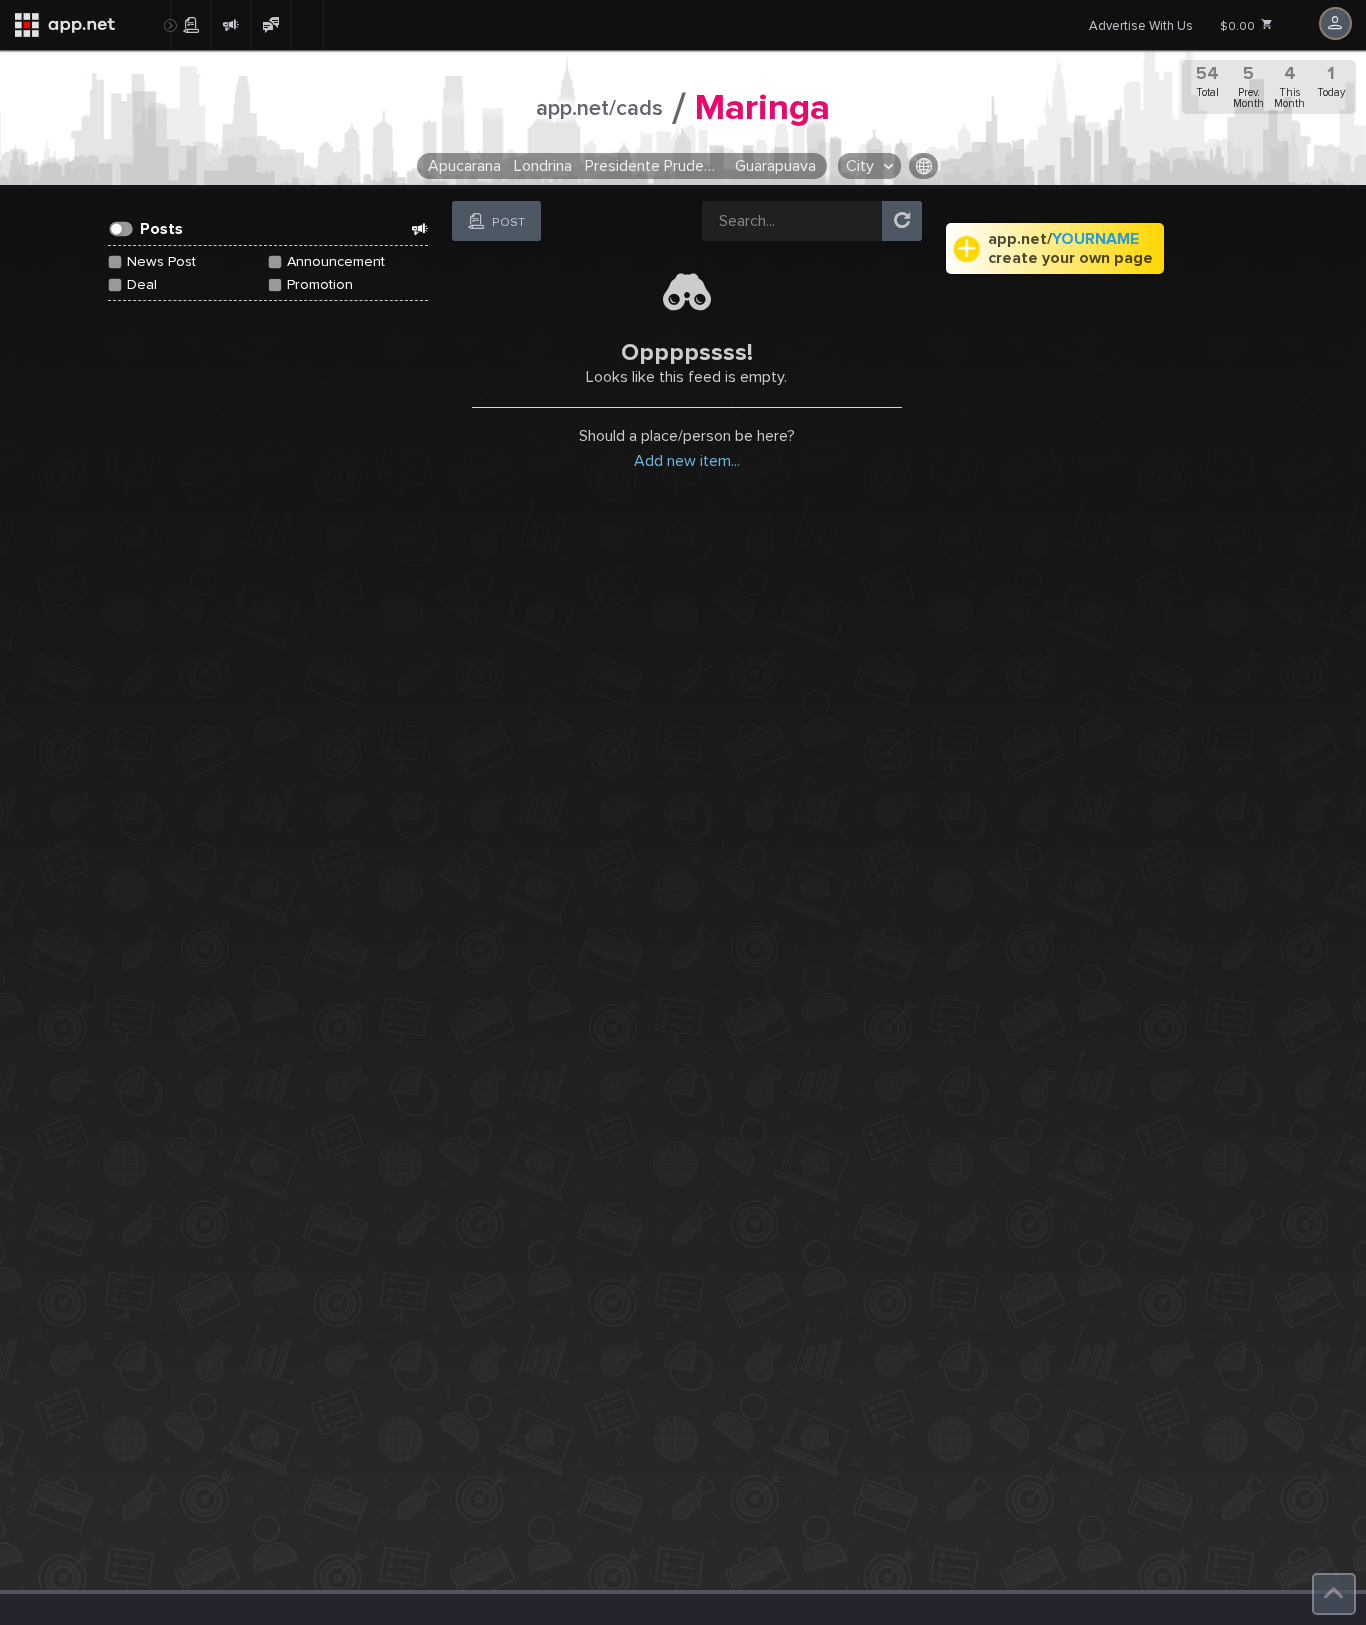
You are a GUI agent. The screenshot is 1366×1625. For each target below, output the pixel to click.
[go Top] (1334, 1594)
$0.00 (1239, 26)
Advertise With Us (1141, 26)
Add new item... (687, 461)
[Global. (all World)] (923, 166)
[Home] (85, 25)
